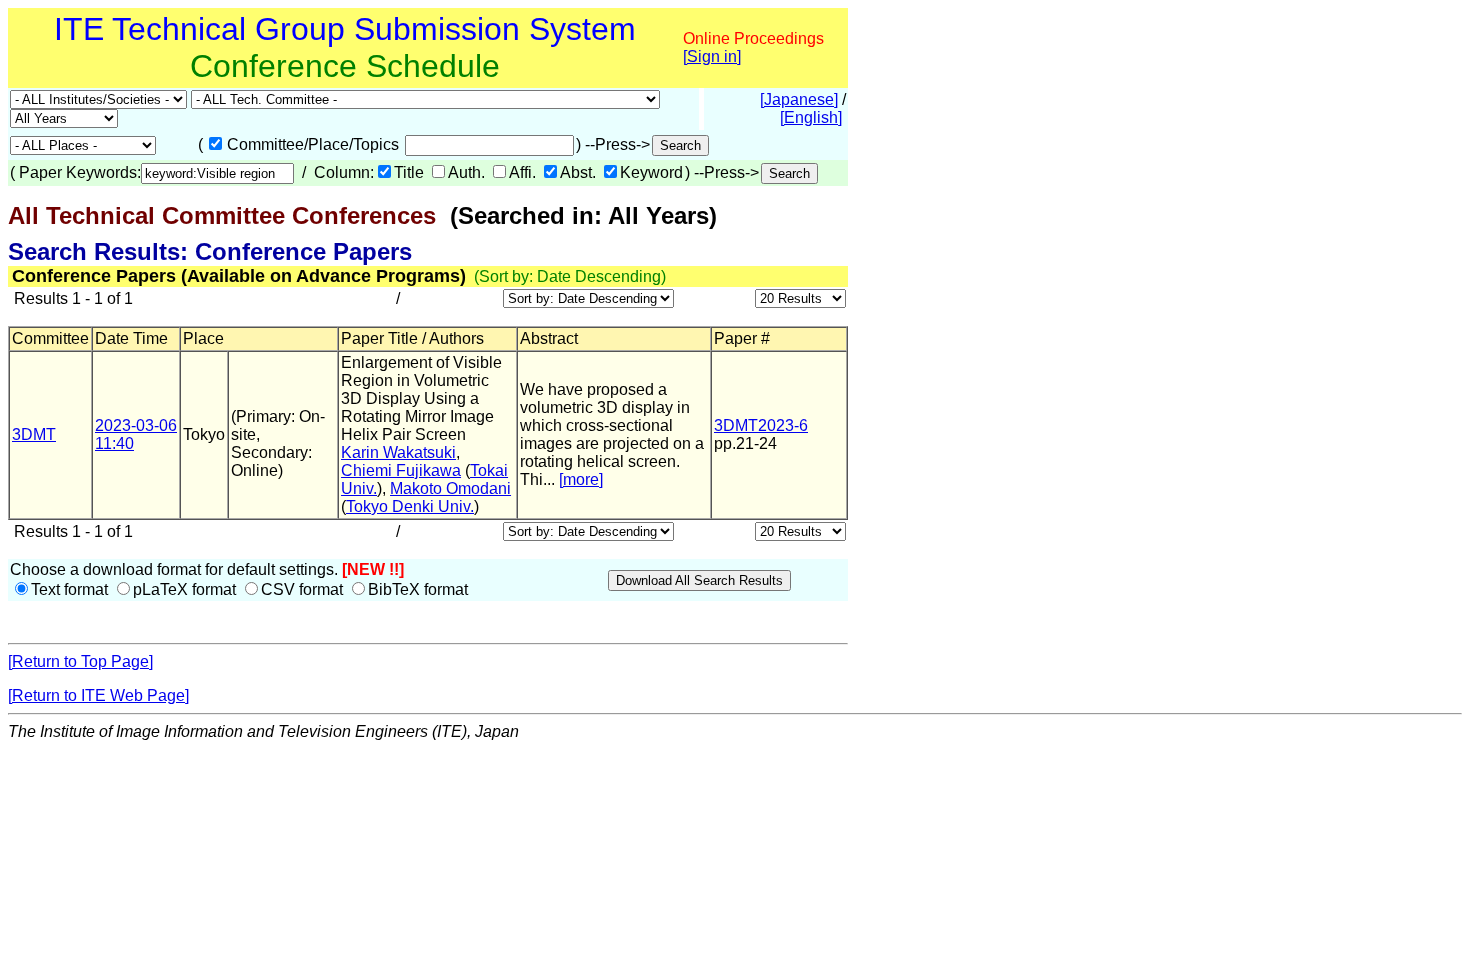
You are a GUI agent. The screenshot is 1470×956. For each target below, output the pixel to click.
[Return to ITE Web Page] (98, 695)
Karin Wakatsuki (398, 452)
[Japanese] (799, 99)
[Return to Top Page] (80, 661)
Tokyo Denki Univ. (410, 506)
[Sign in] (712, 56)
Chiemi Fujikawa (401, 470)
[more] (581, 479)
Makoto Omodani (450, 488)
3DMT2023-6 (761, 425)
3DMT (34, 434)
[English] (811, 117)
